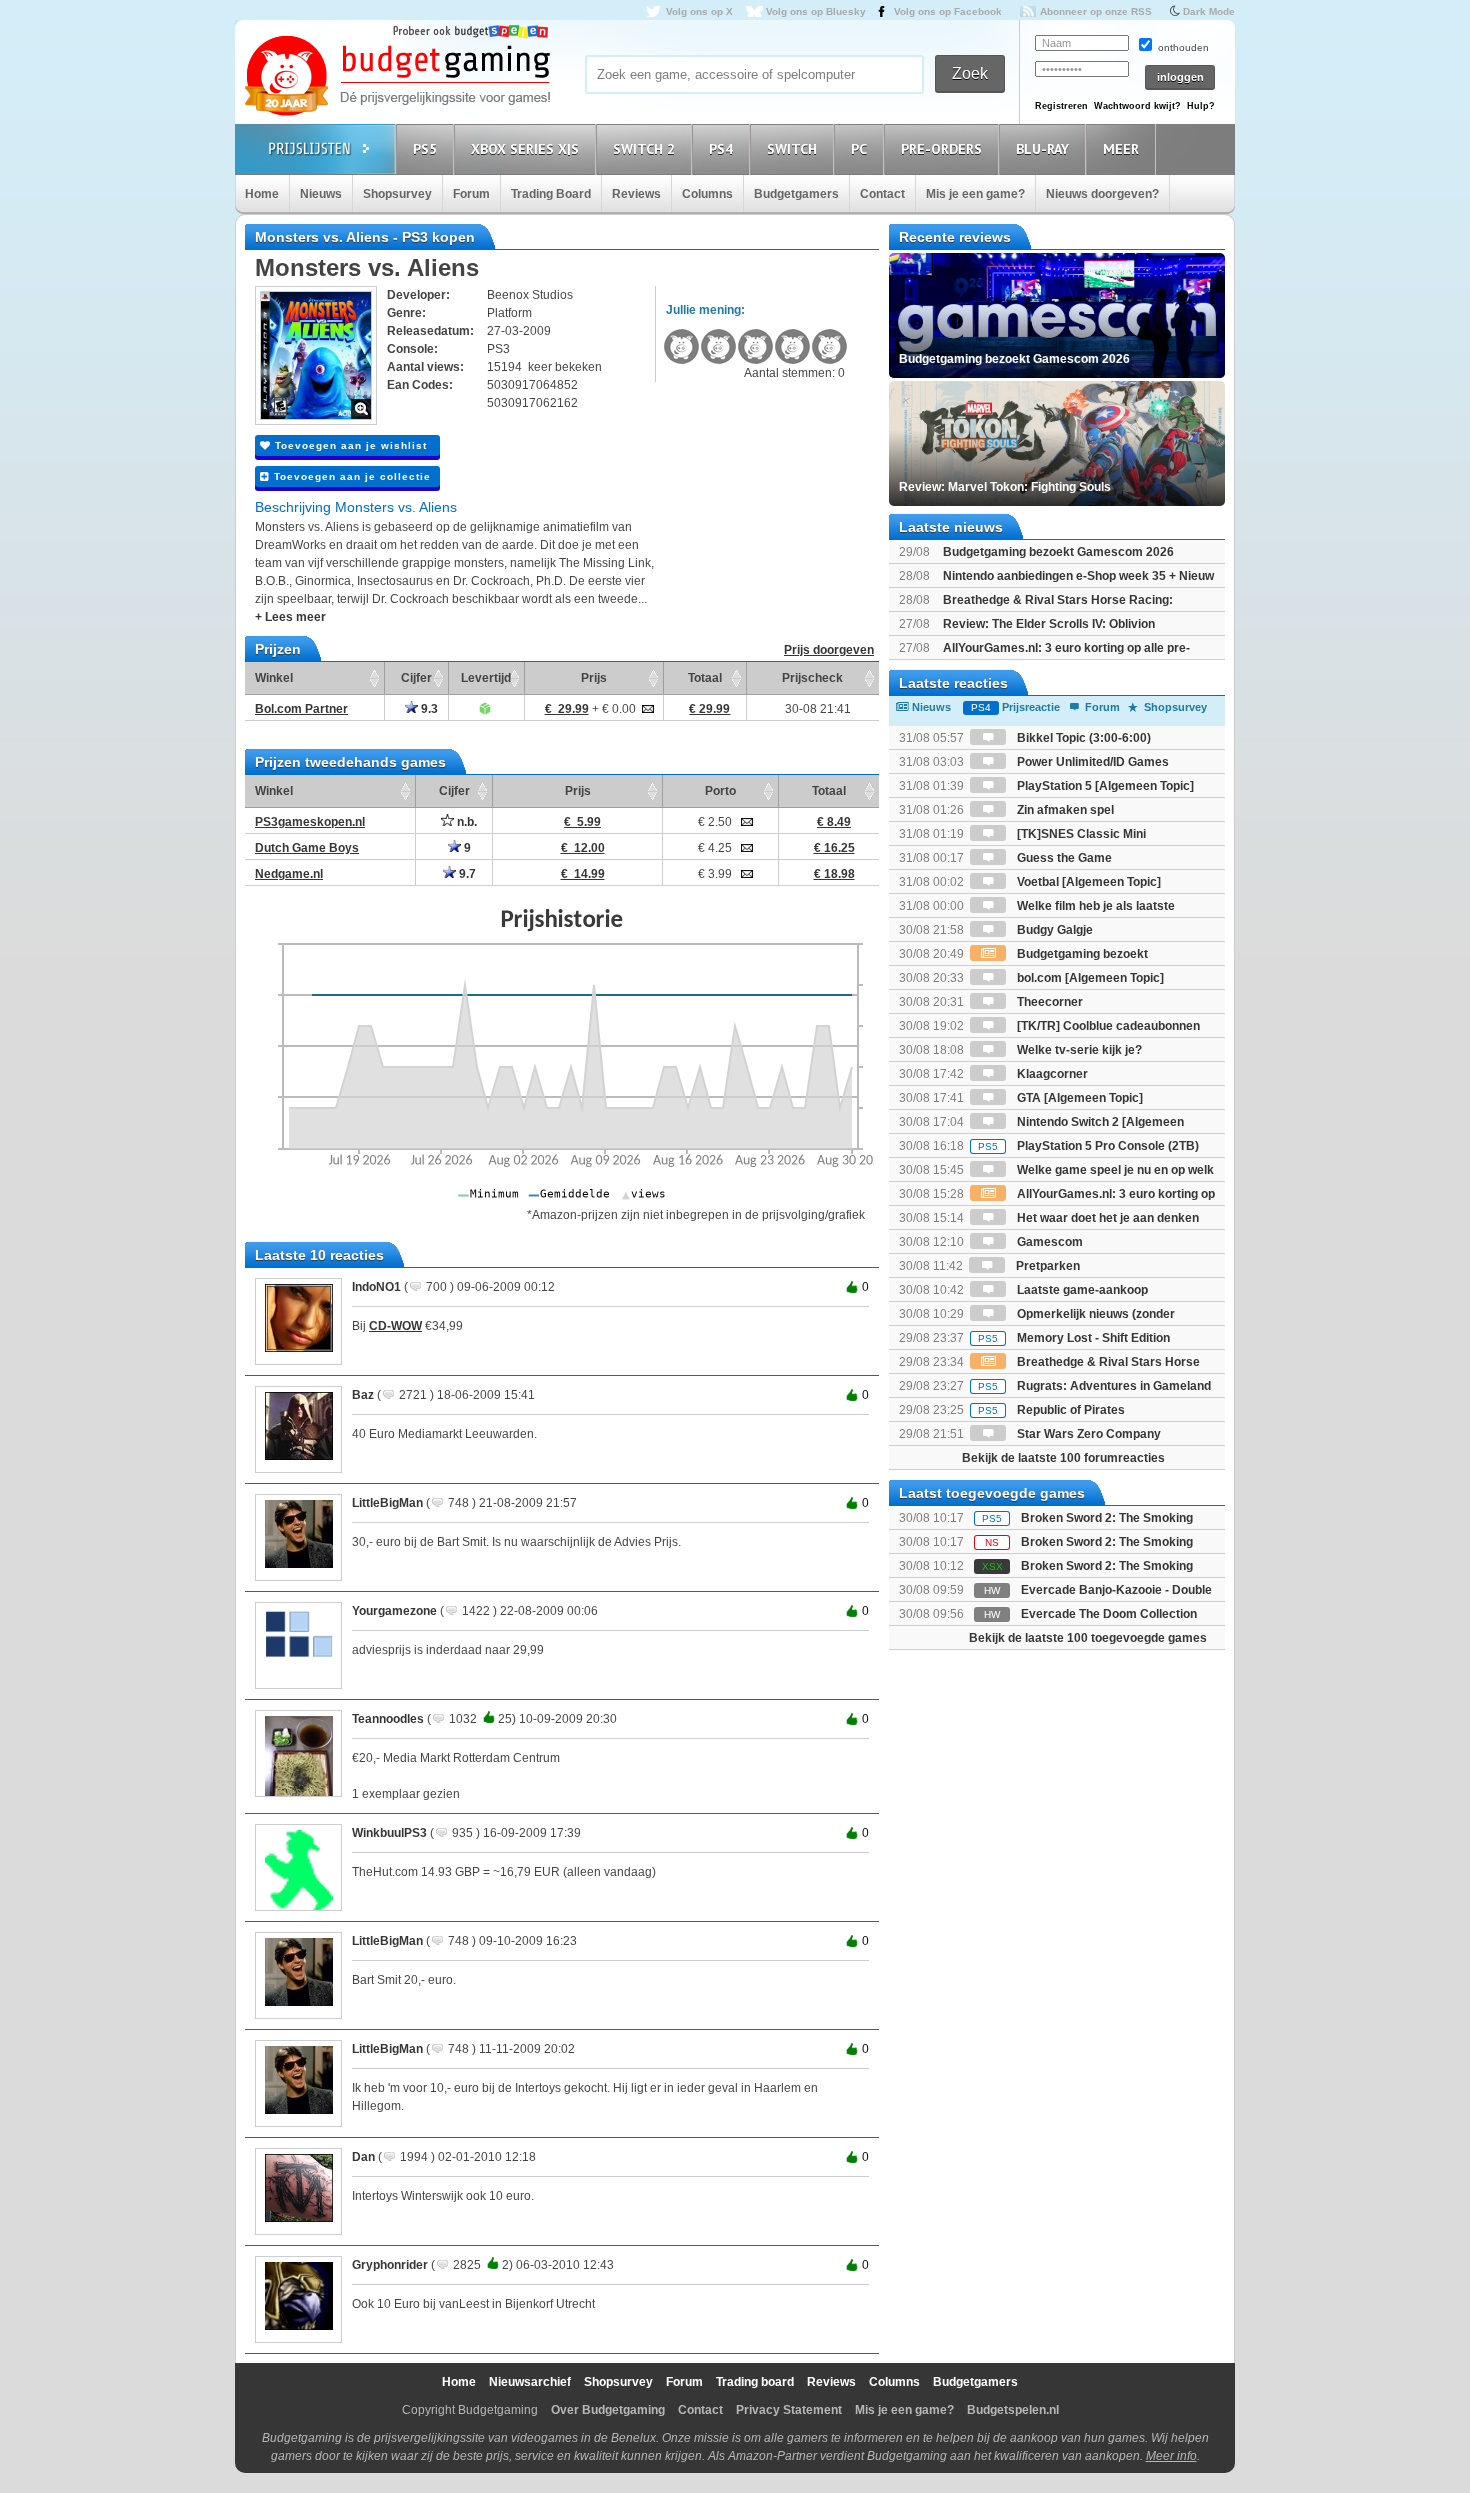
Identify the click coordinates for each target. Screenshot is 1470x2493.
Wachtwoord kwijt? (1137, 106)
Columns (707, 194)
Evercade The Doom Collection (1109, 1614)
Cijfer (416, 678)
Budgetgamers (796, 194)
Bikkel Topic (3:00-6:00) (1082, 738)
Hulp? (1201, 106)
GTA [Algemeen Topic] (1078, 1098)
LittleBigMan (387, 1503)
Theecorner (1048, 1002)
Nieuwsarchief (530, 2382)
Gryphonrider (390, 2265)
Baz (363, 1395)
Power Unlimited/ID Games (1091, 762)
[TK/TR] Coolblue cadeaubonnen (1107, 1026)
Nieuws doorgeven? (1102, 194)
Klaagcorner (1051, 1074)
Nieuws (321, 194)
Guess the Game (1063, 858)
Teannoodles (388, 1719)
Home (262, 194)
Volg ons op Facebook (948, 11)
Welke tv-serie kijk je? (1078, 1050)
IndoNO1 (376, 1287)
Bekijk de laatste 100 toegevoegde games (1088, 1638)
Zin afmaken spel (1064, 810)
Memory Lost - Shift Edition (1074, 1338)
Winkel (274, 678)
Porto (720, 791)
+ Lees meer (290, 617)
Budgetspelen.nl (1013, 2410)
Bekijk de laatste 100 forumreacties (1063, 1458)
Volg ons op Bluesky (816, 11)
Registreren (1061, 106)
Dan (363, 2157)
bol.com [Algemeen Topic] (1089, 978)
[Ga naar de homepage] (397, 77)
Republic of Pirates (1051, 1410)
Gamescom (1048, 1242)
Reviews (636, 194)
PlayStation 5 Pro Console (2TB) (1088, 1146)
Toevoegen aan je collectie (350, 476)
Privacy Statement (789, 2410)
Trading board (755, 2382)
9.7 (466, 874)
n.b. (465, 822)
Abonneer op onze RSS (1096, 11)
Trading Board (551, 194)
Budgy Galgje (1053, 930)
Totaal (705, 678)
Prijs (594, 678)
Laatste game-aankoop (1081, 1290)
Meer (1121, 149)
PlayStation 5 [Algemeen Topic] (1104, 786)
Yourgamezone (394, 1611)
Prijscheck (812, 678)
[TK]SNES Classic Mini (1080, 834)
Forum (471, 194)
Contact (882, 194)
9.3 (428, 709)
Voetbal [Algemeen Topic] (1087, 882)
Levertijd (486, 678)
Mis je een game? (975, 194)
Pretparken (1046, 1266)
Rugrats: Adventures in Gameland (1094, 1386)
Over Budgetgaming (608, 2410)
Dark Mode (1209, 11)
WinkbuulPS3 (389, 1833)
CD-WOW (395, 1326)
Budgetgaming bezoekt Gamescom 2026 (1058, 552)
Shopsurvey (397, 194)
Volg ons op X (699, 11)
